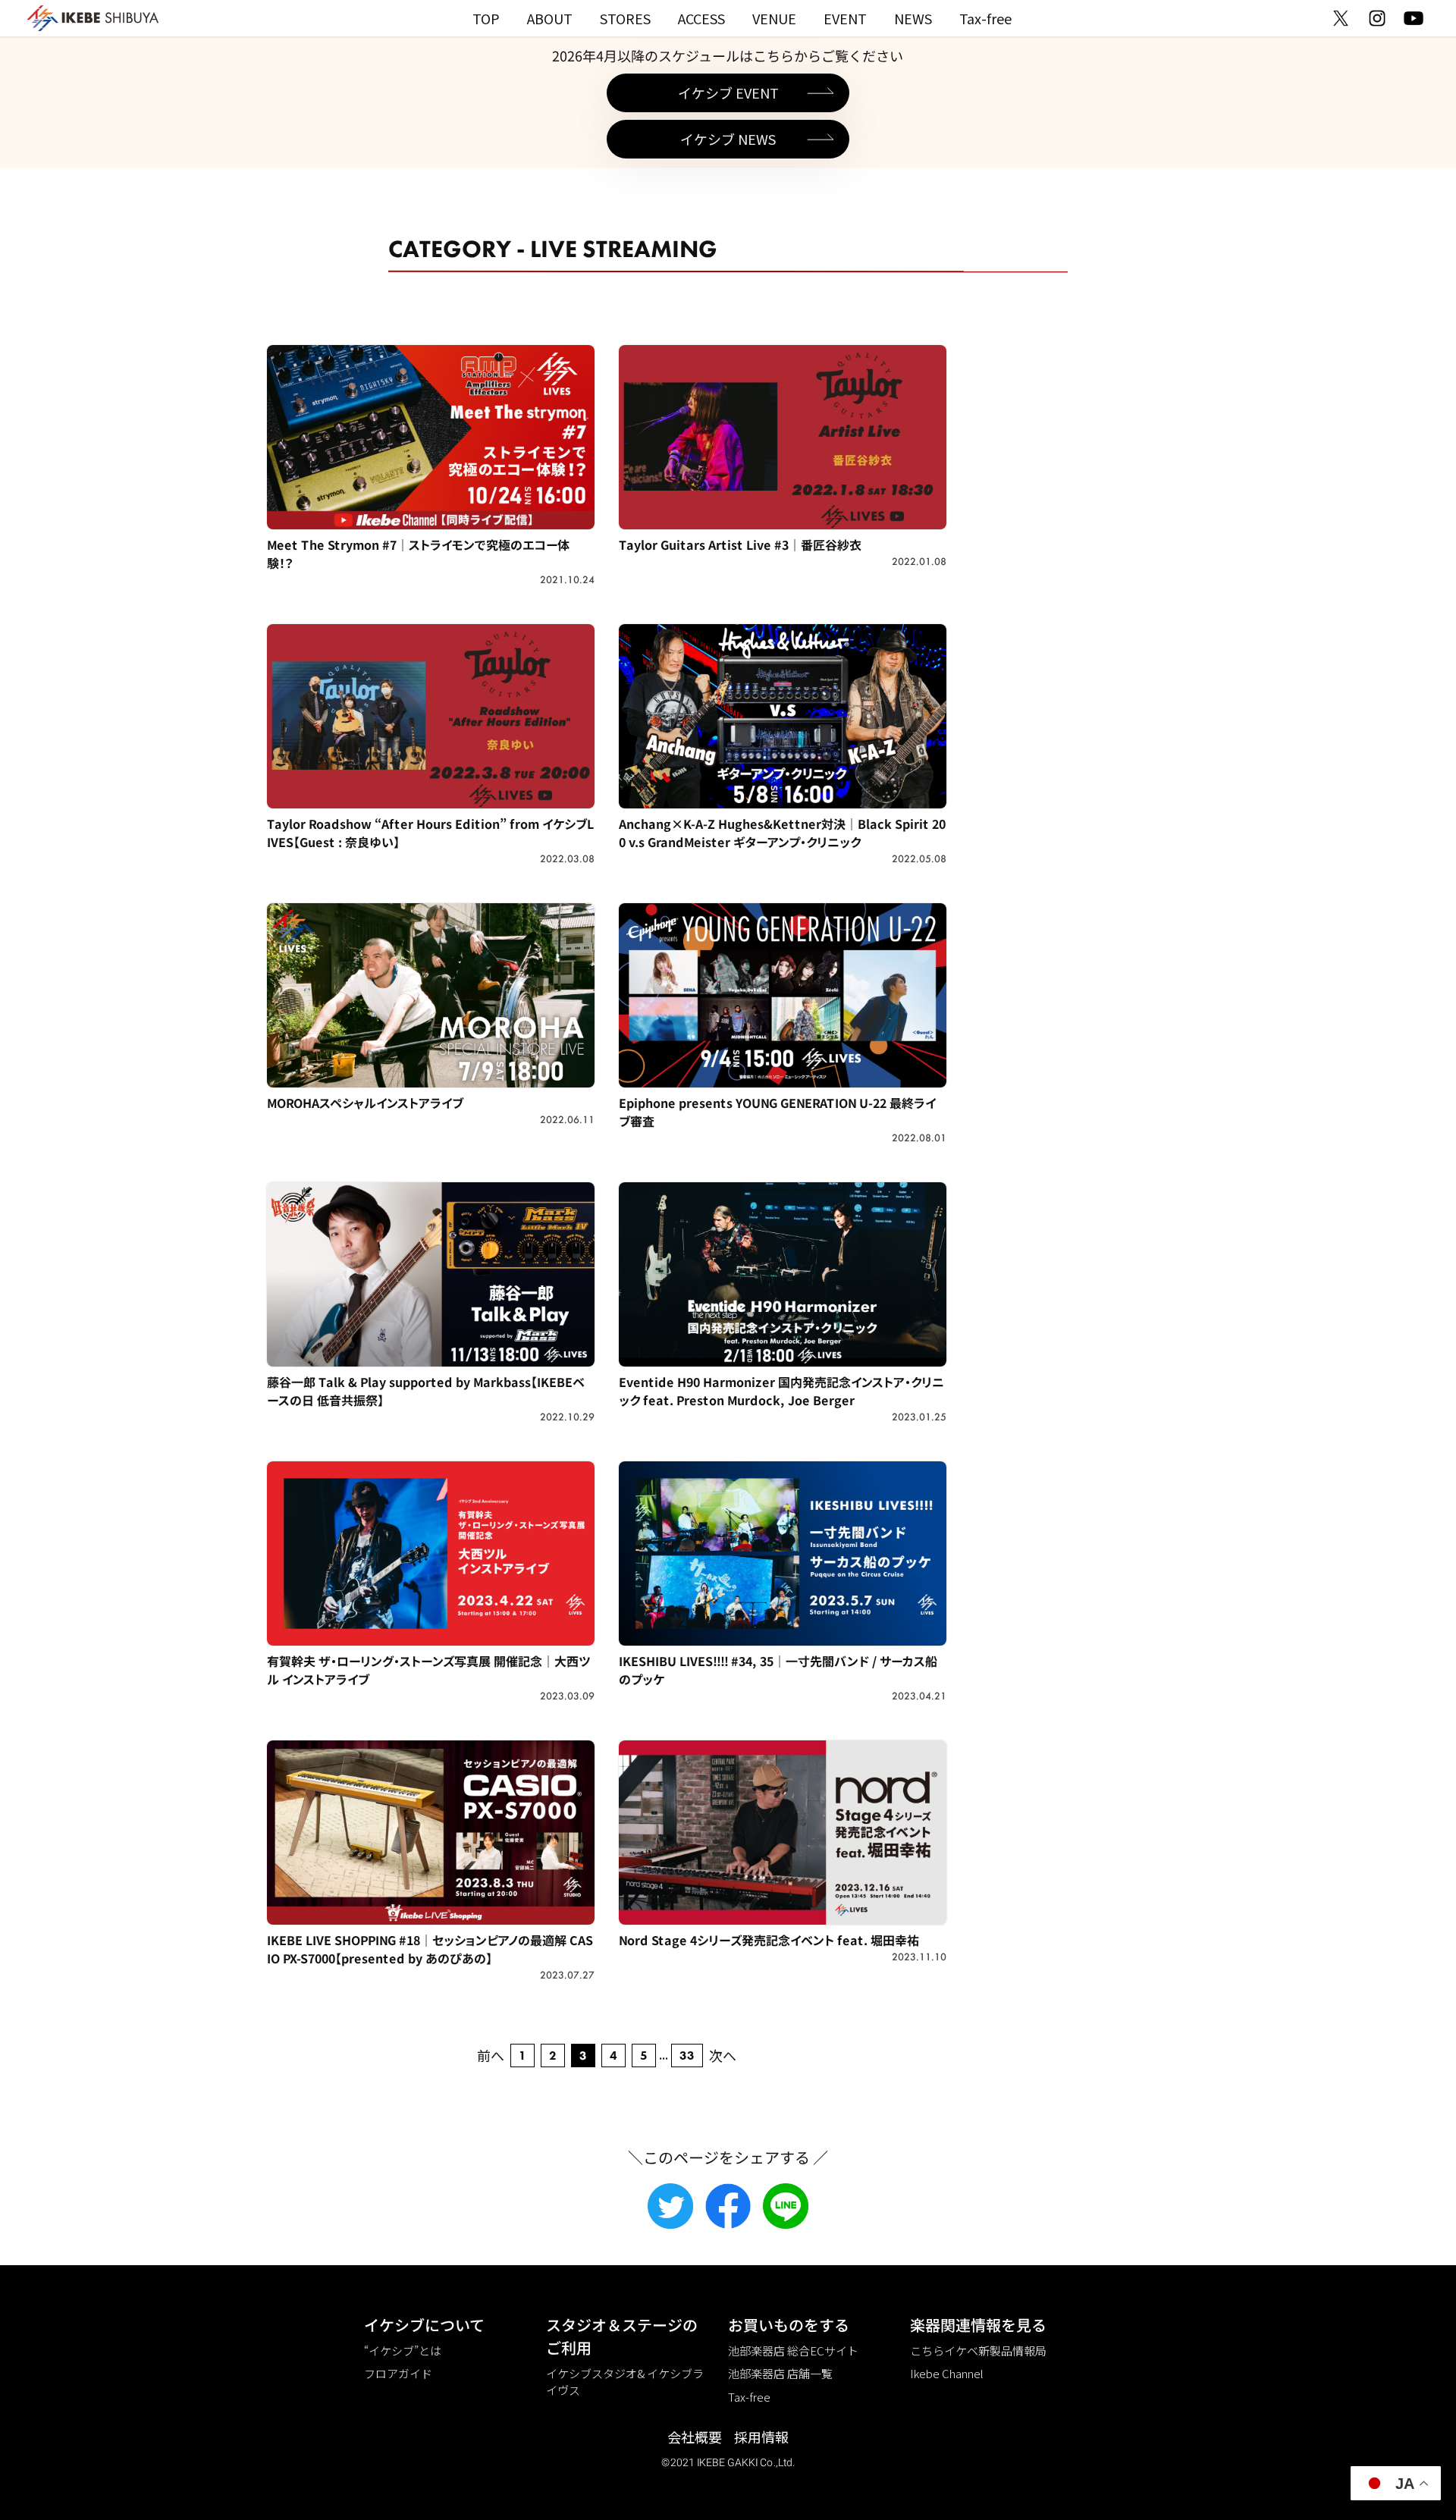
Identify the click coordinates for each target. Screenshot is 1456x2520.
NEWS (913, 18)
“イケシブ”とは (403, 2351)
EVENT (845, 18)
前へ (491, 2055)
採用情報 (761, 2437)
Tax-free (985, 18)
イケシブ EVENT (728, 93)
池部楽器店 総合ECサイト (793, 2351)
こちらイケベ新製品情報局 (978, 2351)
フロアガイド (398, 2373)
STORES (625, 18)
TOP (486, 18)
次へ (723, 2055)
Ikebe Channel (947, 2373)
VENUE (774, 18)
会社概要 (695, 2437)
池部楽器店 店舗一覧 (780, 2373)
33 (687, 2056)
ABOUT (550, 18)
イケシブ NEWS (728, 139)
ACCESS (701, 18)
